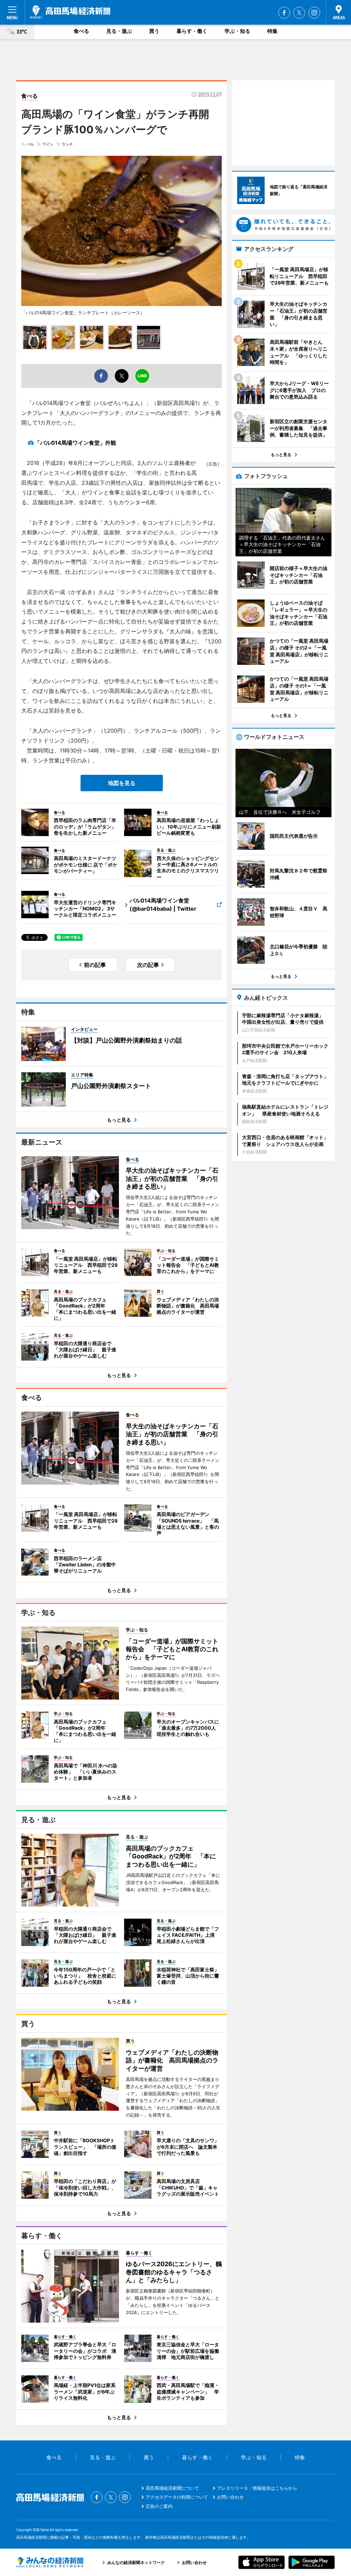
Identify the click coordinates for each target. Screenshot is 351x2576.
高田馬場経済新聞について (172, 2488)
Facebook (284, 13)
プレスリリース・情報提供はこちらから (257, 2488)
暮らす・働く (192, 31)
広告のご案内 (159, 2506)
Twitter (299, 13)
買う (154, 31)
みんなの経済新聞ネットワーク (50, 2562)
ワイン (48, 144)
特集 (273, 31)
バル (30, 144)
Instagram (314, 13)
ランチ (67, 144)
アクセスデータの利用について (177, 2497)
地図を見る (122, 783)
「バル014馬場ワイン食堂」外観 (75, 443)
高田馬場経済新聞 (70, 12)
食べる (81, 31)
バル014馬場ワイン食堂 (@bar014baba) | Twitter (163, 905)
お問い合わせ (230, 2497)
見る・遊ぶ (119, 31)
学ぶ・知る (237, 31)
